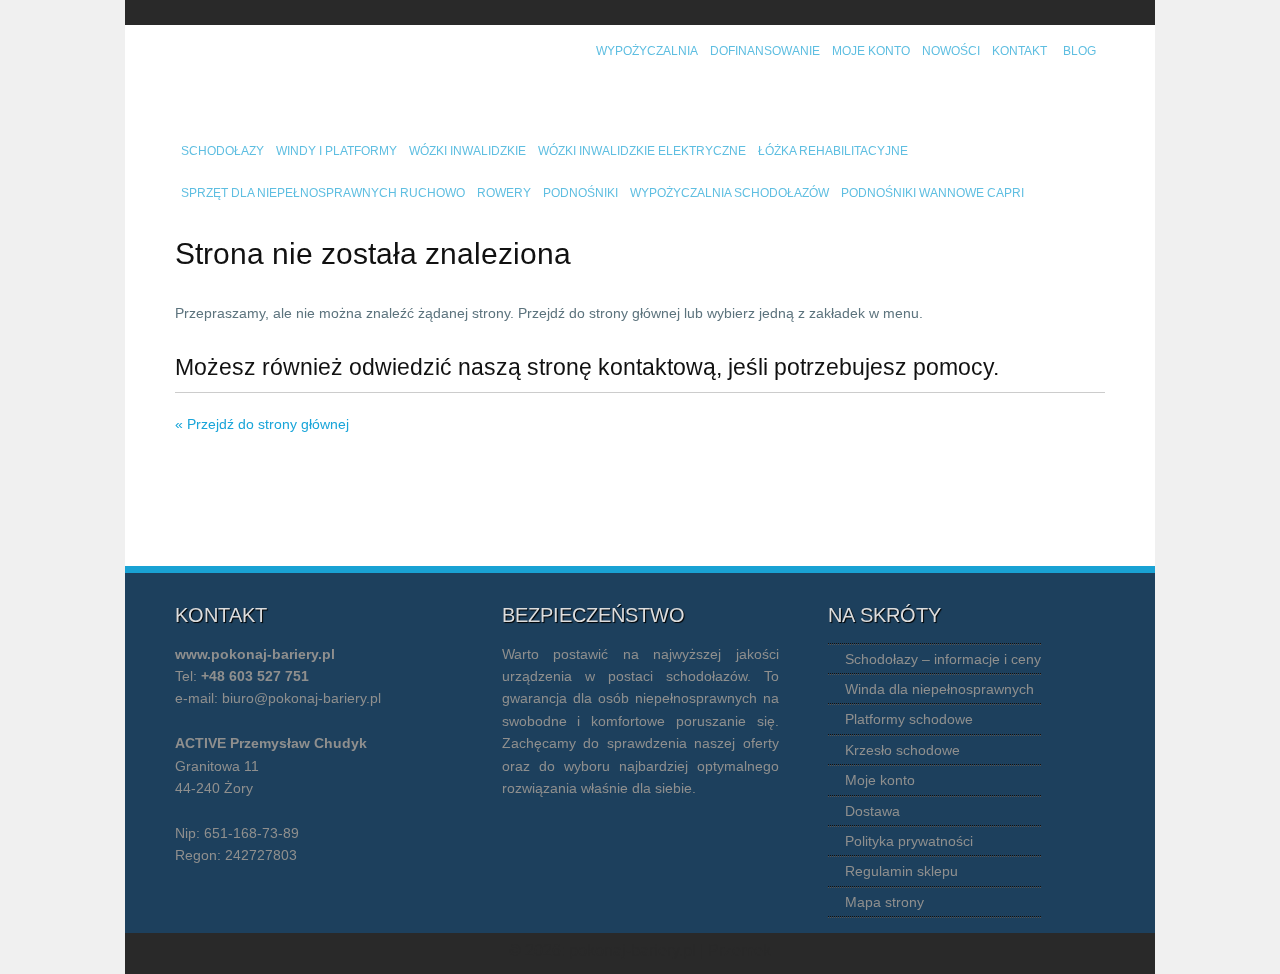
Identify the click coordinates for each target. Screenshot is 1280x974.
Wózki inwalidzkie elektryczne (642, 151)
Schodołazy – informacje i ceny (943, 659)
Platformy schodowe (909, 719)
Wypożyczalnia (647, 51)
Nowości (951, 51)
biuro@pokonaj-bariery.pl (301, 698)
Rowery (504, 193)
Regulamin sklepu (901, 871)
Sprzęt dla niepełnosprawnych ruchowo (323, 193)
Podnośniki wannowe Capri (932, 193)
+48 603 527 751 (255, 676)
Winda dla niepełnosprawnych (939, 689)
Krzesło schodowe (902, 750)
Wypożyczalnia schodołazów (729, 193)
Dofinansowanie (765, 51)
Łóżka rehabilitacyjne (833, 151)
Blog (1079, 51)
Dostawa (872, 811)
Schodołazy (222, 151)
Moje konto (871, 51)
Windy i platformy (336, 151)
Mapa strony (884, 902)
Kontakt (1019, 51)
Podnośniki (580, 193)
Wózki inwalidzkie (467, 151)
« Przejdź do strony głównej (262, 424)
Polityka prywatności (909, 841)
